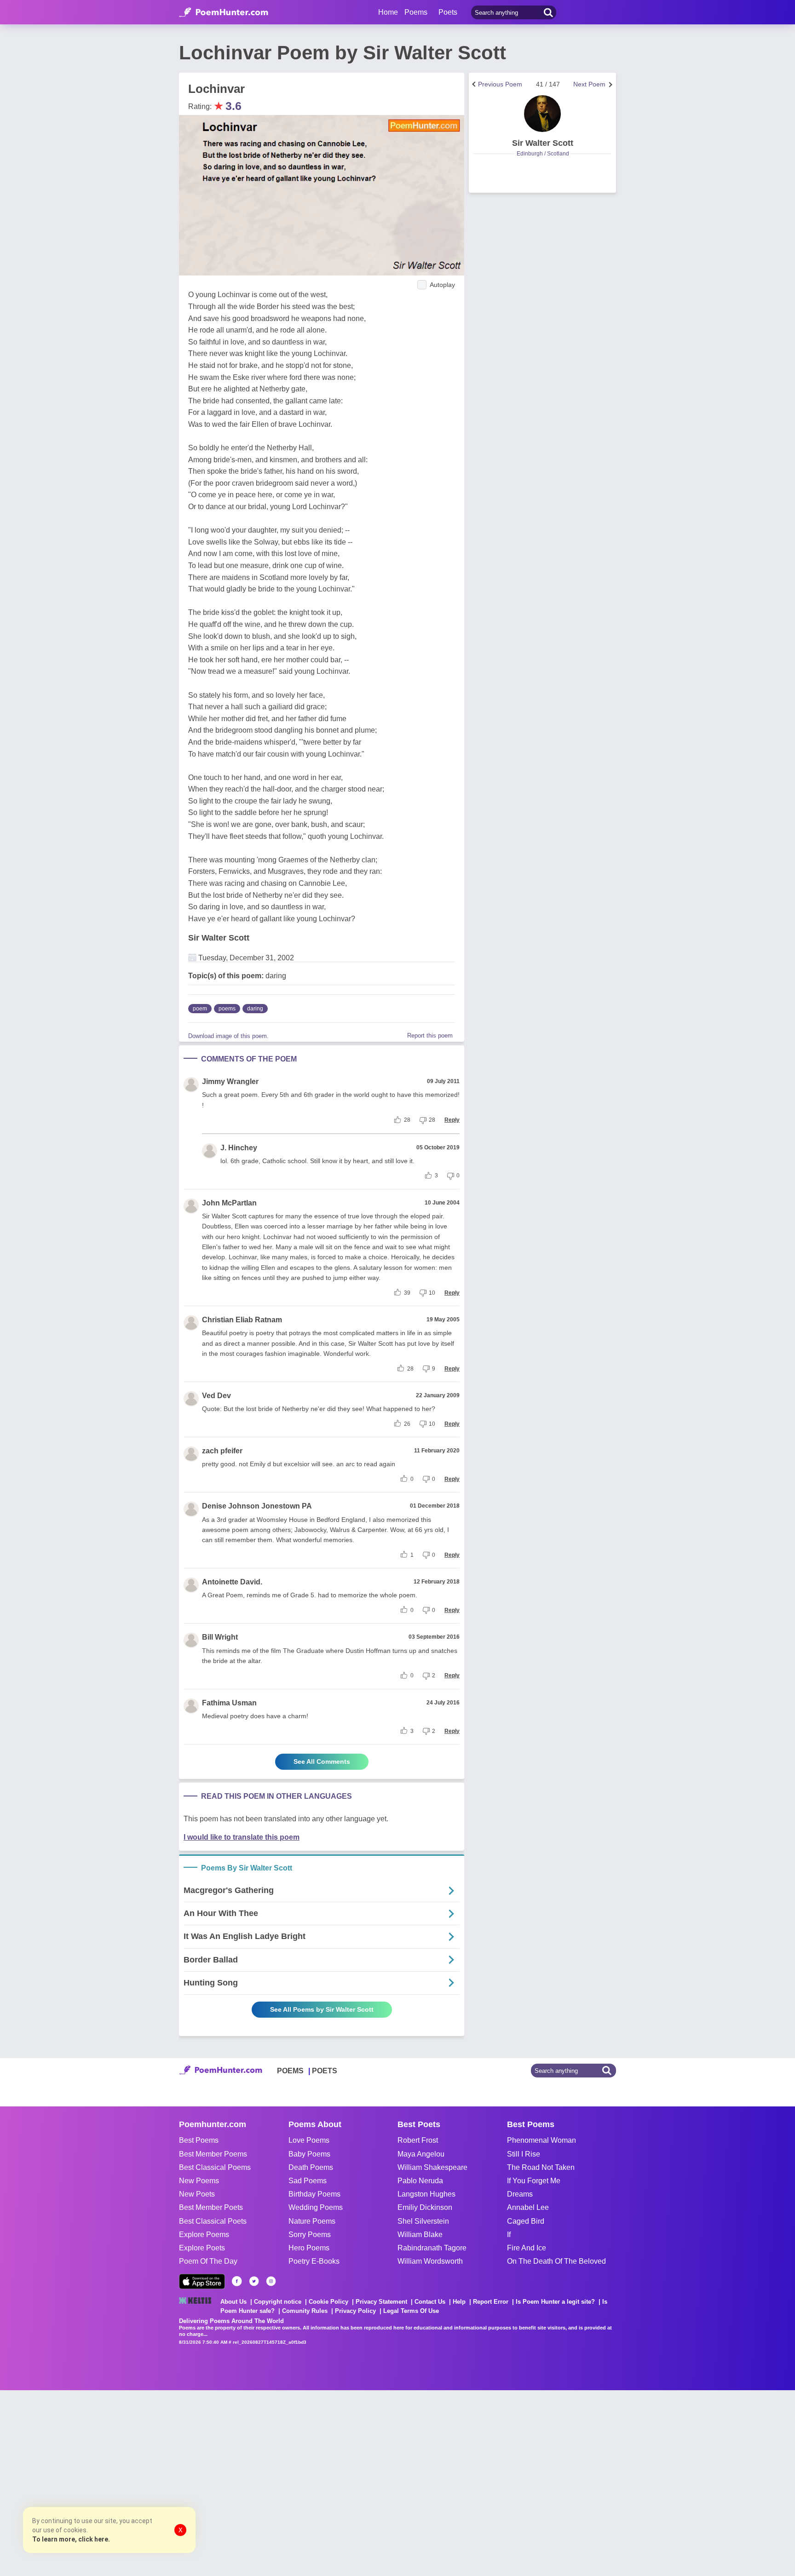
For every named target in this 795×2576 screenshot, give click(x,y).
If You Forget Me (534, 2181)
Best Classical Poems (215, 2167)
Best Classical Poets (213, 2221)
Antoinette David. (232, 1582)
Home (388, 12)
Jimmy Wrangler (230, 1081)
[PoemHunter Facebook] (237, 2281)
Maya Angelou (421, 2154)
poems (227, 1009)
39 (407, 1293)
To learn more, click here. (71, 2539)
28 (407, 1120)
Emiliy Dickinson (425, 2207)
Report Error (491, 2302)
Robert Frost (418, 2140)
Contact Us (430, 2302)
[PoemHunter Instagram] (271, 2281)
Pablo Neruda (420, 2181)
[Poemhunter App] (202, 2281)
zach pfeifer (222, 1451)
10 (432, 1293)
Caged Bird (526, 2221)
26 (407, 1424)
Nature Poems (312, 2221)
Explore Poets (202, 2248)
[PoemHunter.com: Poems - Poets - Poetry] (224, 12)
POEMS (290, 2071)
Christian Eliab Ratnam (242, 1320)
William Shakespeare (432, 2167)
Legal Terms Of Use (411, 2311)
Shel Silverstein (423, 2221)
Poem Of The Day (208, 2261)
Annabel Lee (528, 2207)
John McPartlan (229, 1203)
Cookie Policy (328, 2302)
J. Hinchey (239, 1148)
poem (200, 1009)
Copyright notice (278, 2302)
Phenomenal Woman (542, 2140)
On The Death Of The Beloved (556, 2261)
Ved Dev (216, 1396)
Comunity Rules (305, 2311)
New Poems (199, 2181)
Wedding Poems (316, 2207)
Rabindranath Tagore (432, 2248)
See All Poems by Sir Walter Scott (322, 2009)
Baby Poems (309, 2154)
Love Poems (309, 2140)
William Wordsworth (430, 2261)
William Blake (420, 2235)
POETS (325, 2071)
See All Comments (322, 1761)
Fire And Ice (527, 2248)
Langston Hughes (426, 2194)
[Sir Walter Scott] (542, 114)
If (509, 2235)
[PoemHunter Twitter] (254, 2281)
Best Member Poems (213, 2154)
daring (255, 1009)
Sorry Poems (310, 2235)
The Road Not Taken (541, 2167)
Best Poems (199, 2140)
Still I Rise (524, 2154)
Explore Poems (204, 2235)
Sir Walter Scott (219, 938)
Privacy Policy (355, 2311)
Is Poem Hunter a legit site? (555, 2302)
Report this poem (430, 1036)
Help (459, 2302)
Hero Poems (309, 2248)
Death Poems (311, 2167)
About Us (233, 2302)
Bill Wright (220, 1637)
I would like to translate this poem (242, 1837)
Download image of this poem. (228, 1036)
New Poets (197, 2194)
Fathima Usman (229, 1703)
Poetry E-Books (314, 2261)
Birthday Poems (314, 2194)
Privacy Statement (381, 2302)
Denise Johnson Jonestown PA (257, 1506)
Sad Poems (308, 2181)
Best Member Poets (211, 2207)
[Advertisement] (138, 2482)
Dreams (520, 2194)
